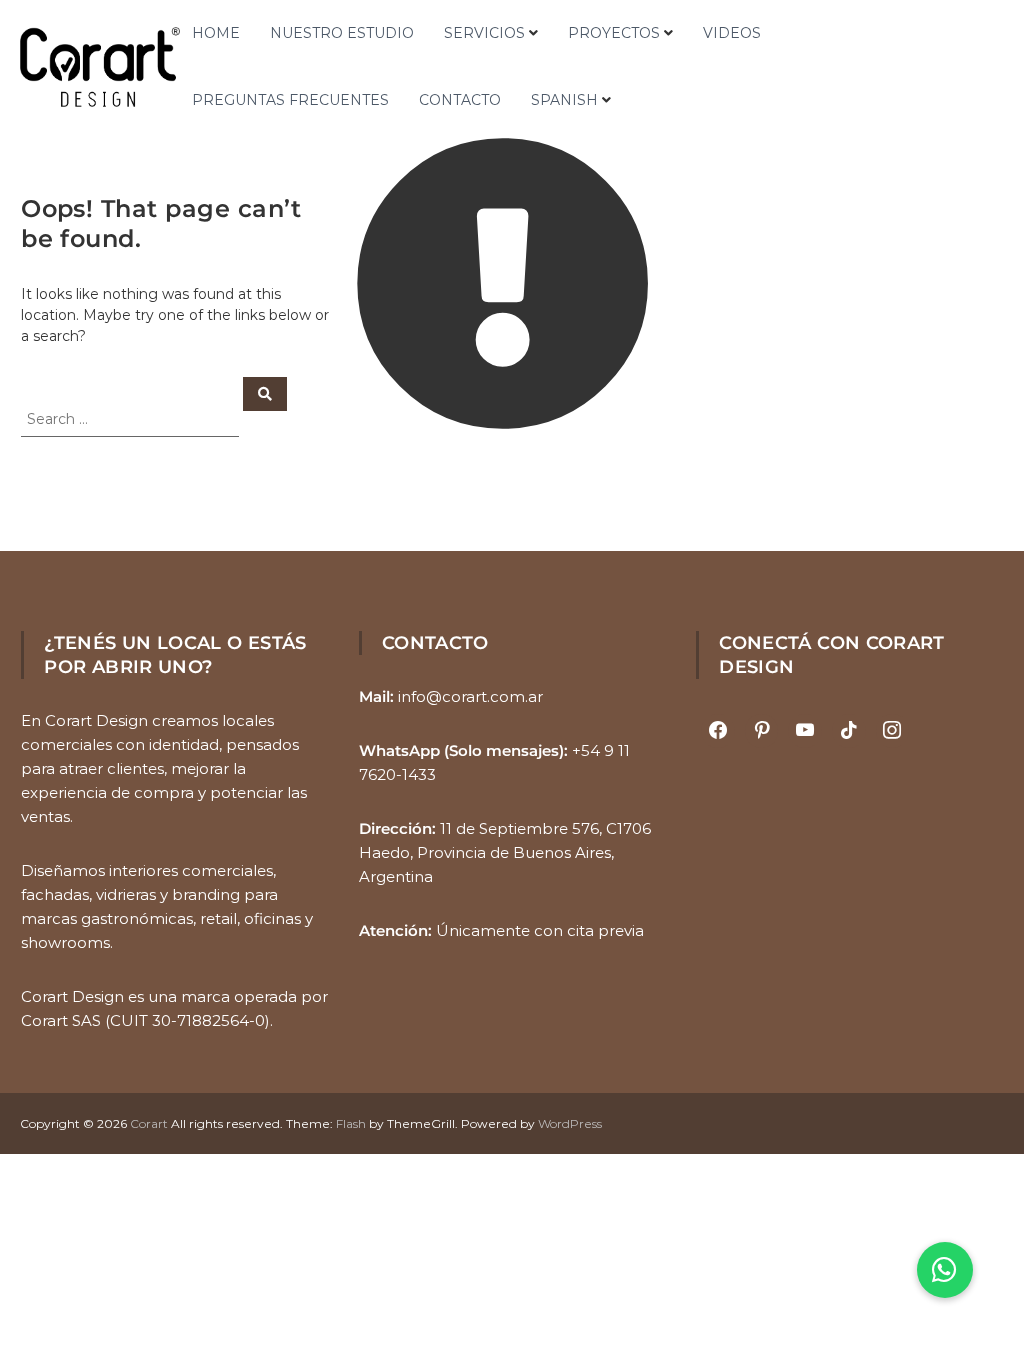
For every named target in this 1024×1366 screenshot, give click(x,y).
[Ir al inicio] (100, 67)
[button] (945, 1270)
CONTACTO (460, 100)
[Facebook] (718, 731)
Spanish (564, 100)
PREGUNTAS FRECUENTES (290, 100)
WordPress (570, 1123)
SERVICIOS (484, 33)
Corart (149, 1123)
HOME (216, 33)
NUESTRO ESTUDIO (342, 33)
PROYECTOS (614, 33)
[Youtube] (805, 731)
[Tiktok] (849, 731)
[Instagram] (893, 731)
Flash (351, 1123)
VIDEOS (732, 33)
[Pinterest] (762, 731)
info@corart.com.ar (470, 696)
